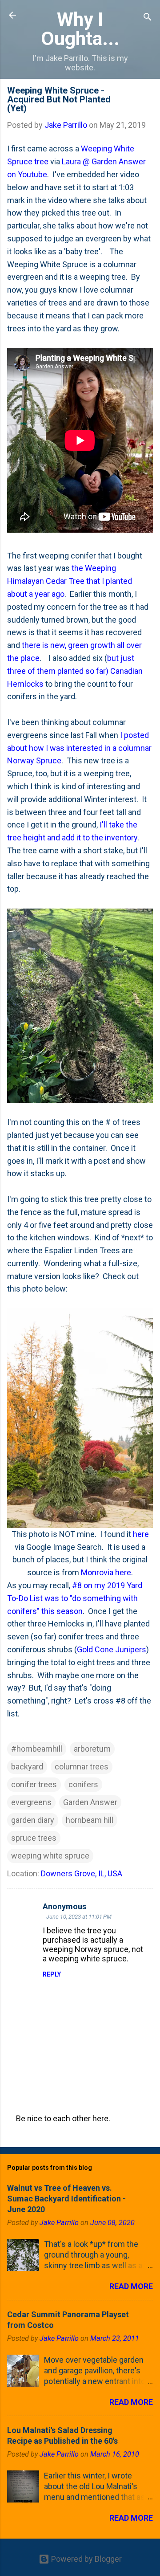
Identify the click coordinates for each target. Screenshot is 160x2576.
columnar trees (82, 1767)
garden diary (33, 1820)
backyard (27, 1767)
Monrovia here (106, 1572)
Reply (52, 1974)
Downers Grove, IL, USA (82, 1873)
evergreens (31, 1802)
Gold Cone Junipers (112, 1649)
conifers (83, 1784)
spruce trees (34, 1838)
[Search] (148, 18)
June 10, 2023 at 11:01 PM (79, 1917)
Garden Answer (90, 1802)
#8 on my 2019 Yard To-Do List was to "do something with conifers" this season (75, 1598)
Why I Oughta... (80, 29)
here (141, 1534)
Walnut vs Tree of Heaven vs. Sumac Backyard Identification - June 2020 (66, 2199)
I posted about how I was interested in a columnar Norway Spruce (79, 748)
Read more (131, 2286)
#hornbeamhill (37, 1749)
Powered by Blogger (86, 2559)
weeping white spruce (50, 1856)
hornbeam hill (90, 1820)
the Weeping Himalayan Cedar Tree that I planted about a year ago (70, 581)
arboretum (92, 1749)
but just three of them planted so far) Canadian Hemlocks (75, 671)
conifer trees (34, 1784)
